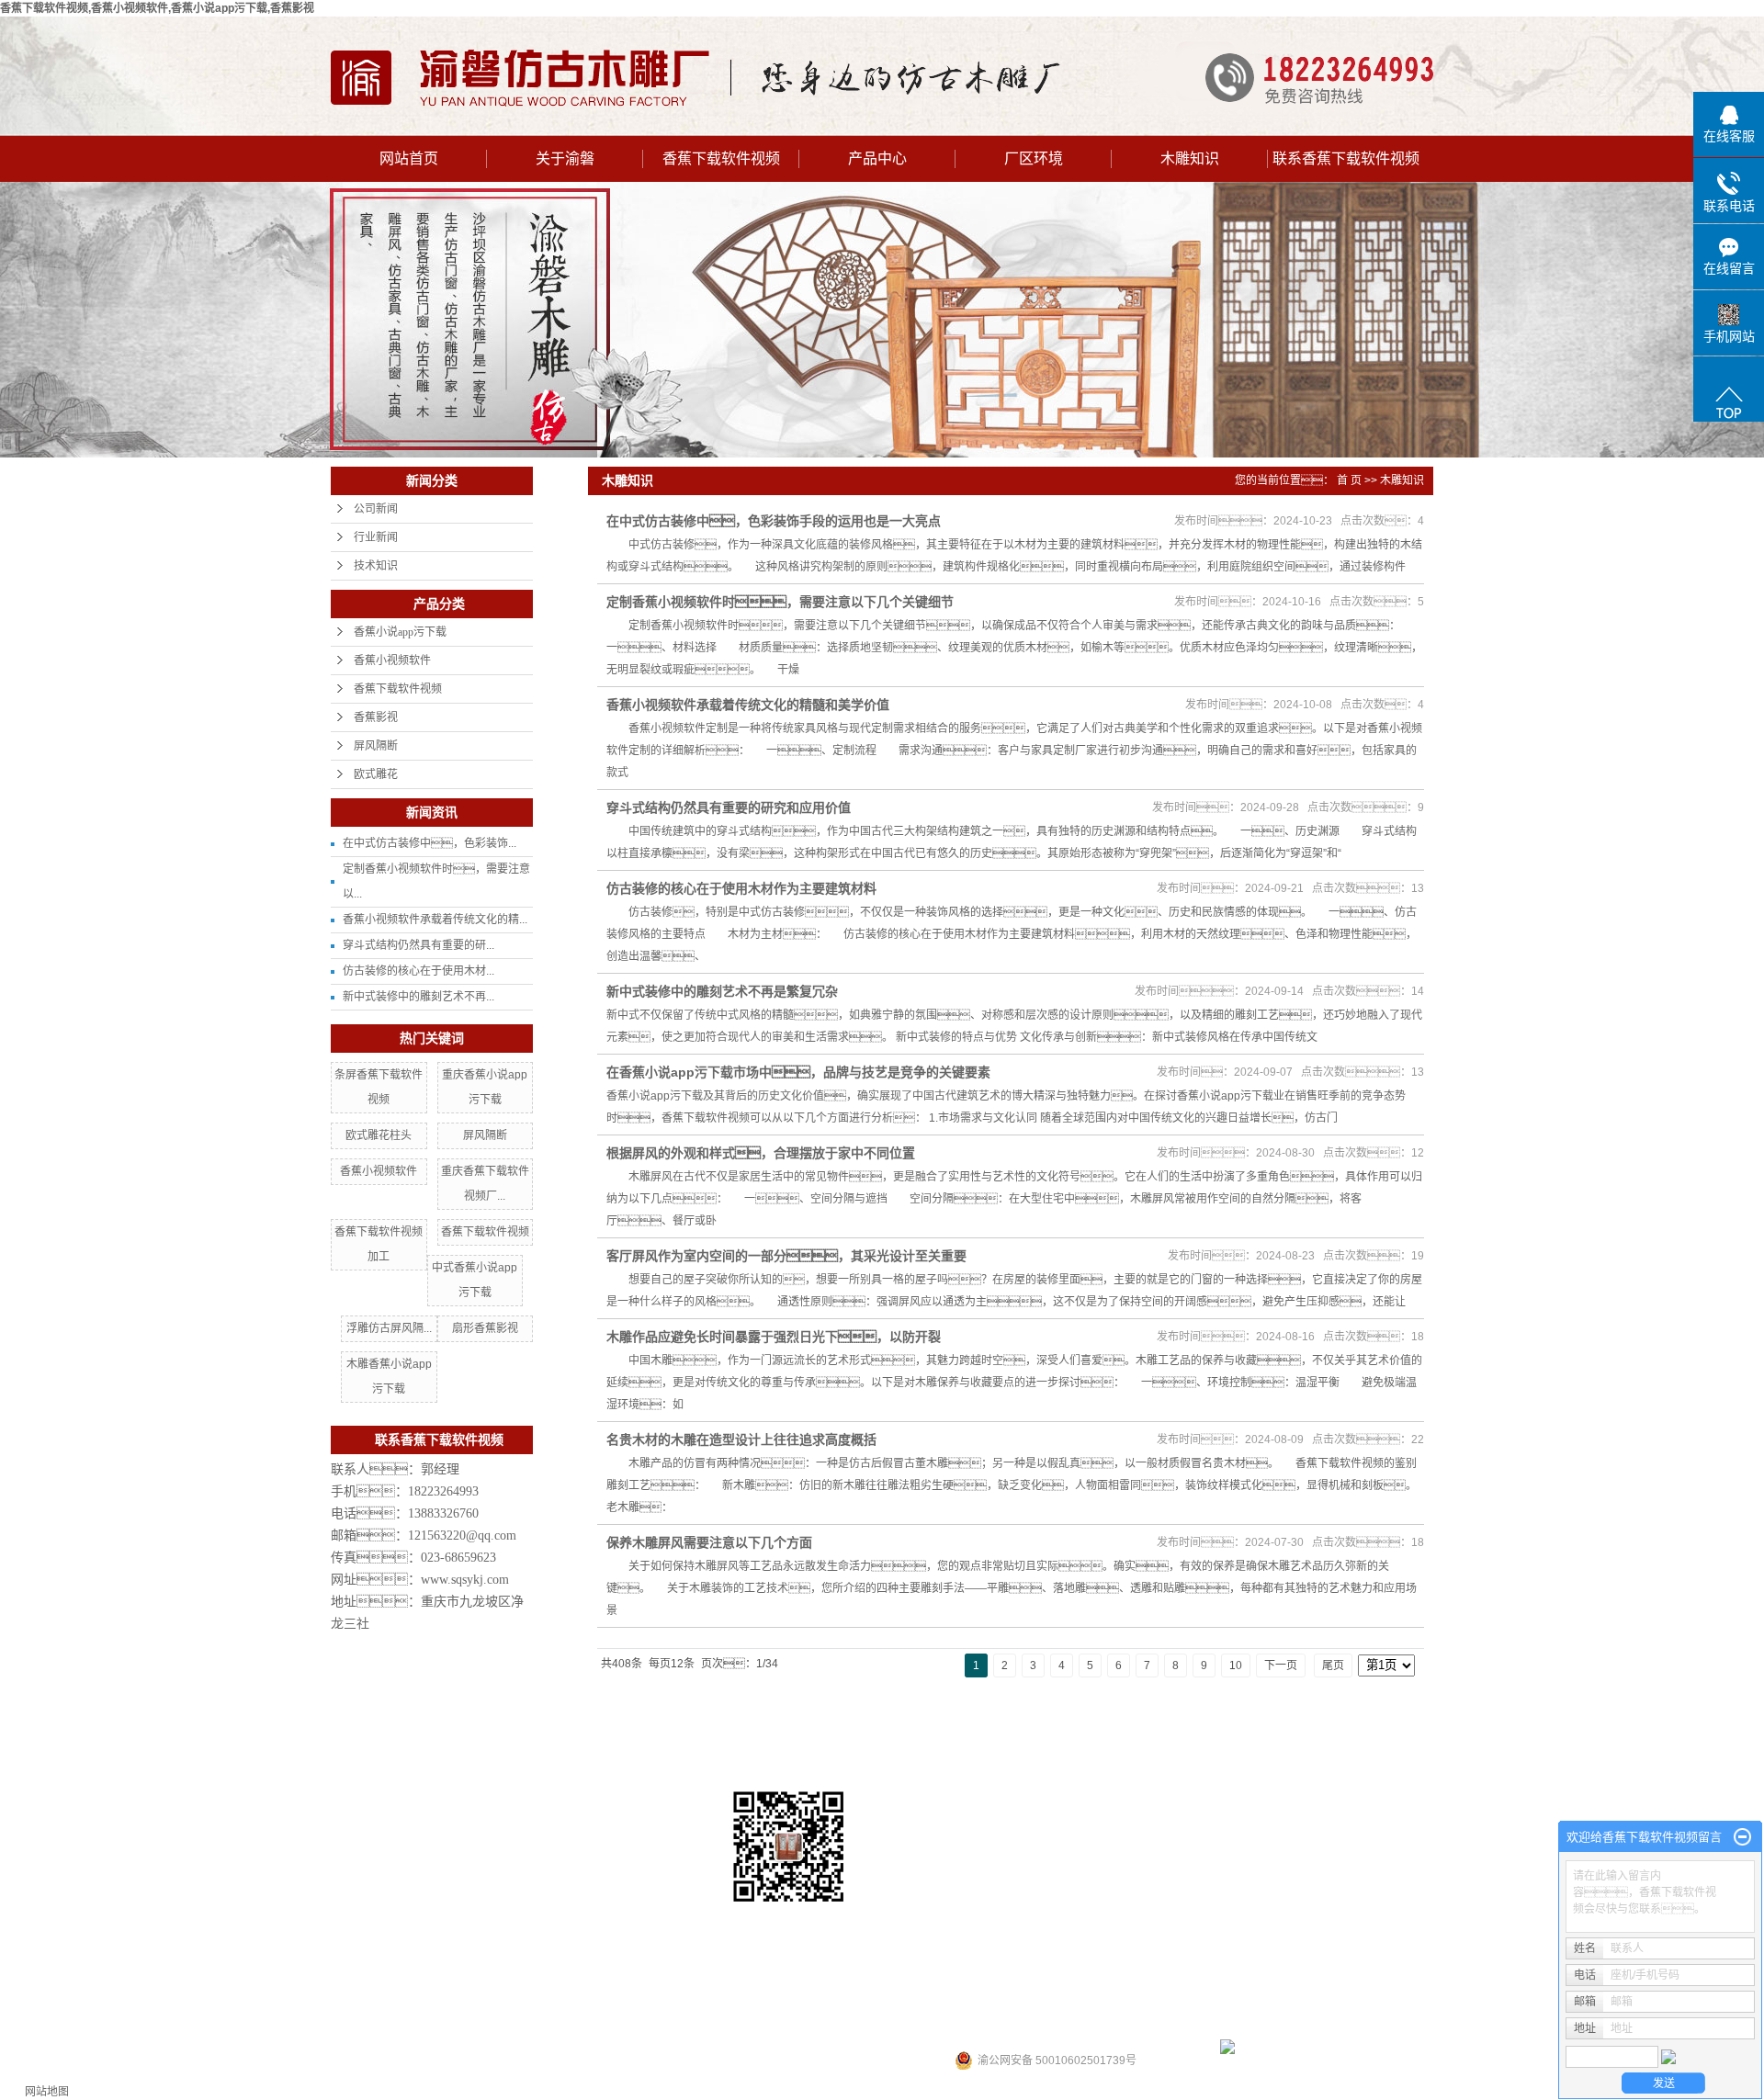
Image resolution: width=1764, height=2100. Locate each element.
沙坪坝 (931, 2001)
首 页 (1349, 480)
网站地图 (47, 2092)
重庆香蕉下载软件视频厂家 (1327, 1921)
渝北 (986, 2001)
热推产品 (774, 2001)
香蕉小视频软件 (392, 660)
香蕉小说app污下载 (400, 632)
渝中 (961, 2001)
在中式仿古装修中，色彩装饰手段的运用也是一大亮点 (774, 521)
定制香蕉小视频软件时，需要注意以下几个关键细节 (780, 602)
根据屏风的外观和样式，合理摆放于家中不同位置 (761, 1153)
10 (1236, 1665)
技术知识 (376, 566)
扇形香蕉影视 (485, 1328)
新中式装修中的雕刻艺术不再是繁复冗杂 (722, 991)
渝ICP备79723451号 (803, 2028)
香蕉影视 (376, 717)
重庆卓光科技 (1082, 2028)
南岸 (1082, 2001)
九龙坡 (1052, 2001)
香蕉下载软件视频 (721, 158)
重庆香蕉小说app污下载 (1199, 1921)
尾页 (1333, 1665)
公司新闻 (376, 509)
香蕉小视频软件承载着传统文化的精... (435, 920)
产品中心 (877, 158)
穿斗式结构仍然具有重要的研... (418, 945)
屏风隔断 (376, 746)
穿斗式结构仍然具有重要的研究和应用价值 (729, 807)
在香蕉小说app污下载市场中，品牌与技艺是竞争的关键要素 (798, 1072)
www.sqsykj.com (465, 1580)
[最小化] (1742, 1837)
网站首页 (409, 158)
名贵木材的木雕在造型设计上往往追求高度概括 (741, 1440)
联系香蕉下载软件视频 (1346, 158)
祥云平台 (944, 2028)
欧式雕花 (376, 774)
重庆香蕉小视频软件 (1087, 1921)
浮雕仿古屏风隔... (389, 1328)
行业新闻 (376, 537)
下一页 (1281, 1665)
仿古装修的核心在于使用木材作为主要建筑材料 (741, 888)
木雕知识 (1190, 158)
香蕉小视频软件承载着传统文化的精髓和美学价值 (748, 705)
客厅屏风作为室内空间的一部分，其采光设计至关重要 (786, 1256)
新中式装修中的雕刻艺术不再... (418, 997)
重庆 (900, 2001)
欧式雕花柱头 (379, 1135)
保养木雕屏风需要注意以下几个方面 (709, 1542)
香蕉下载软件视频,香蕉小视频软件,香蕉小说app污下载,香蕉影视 (157, 8)
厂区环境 (1034, 158)
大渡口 (1016, 2001)
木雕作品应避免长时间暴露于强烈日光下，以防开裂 (774, 1337)
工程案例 (1090, 1743)
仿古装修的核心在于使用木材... (418, 971)
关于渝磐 (565, 158)
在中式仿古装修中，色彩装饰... (430, 843)
